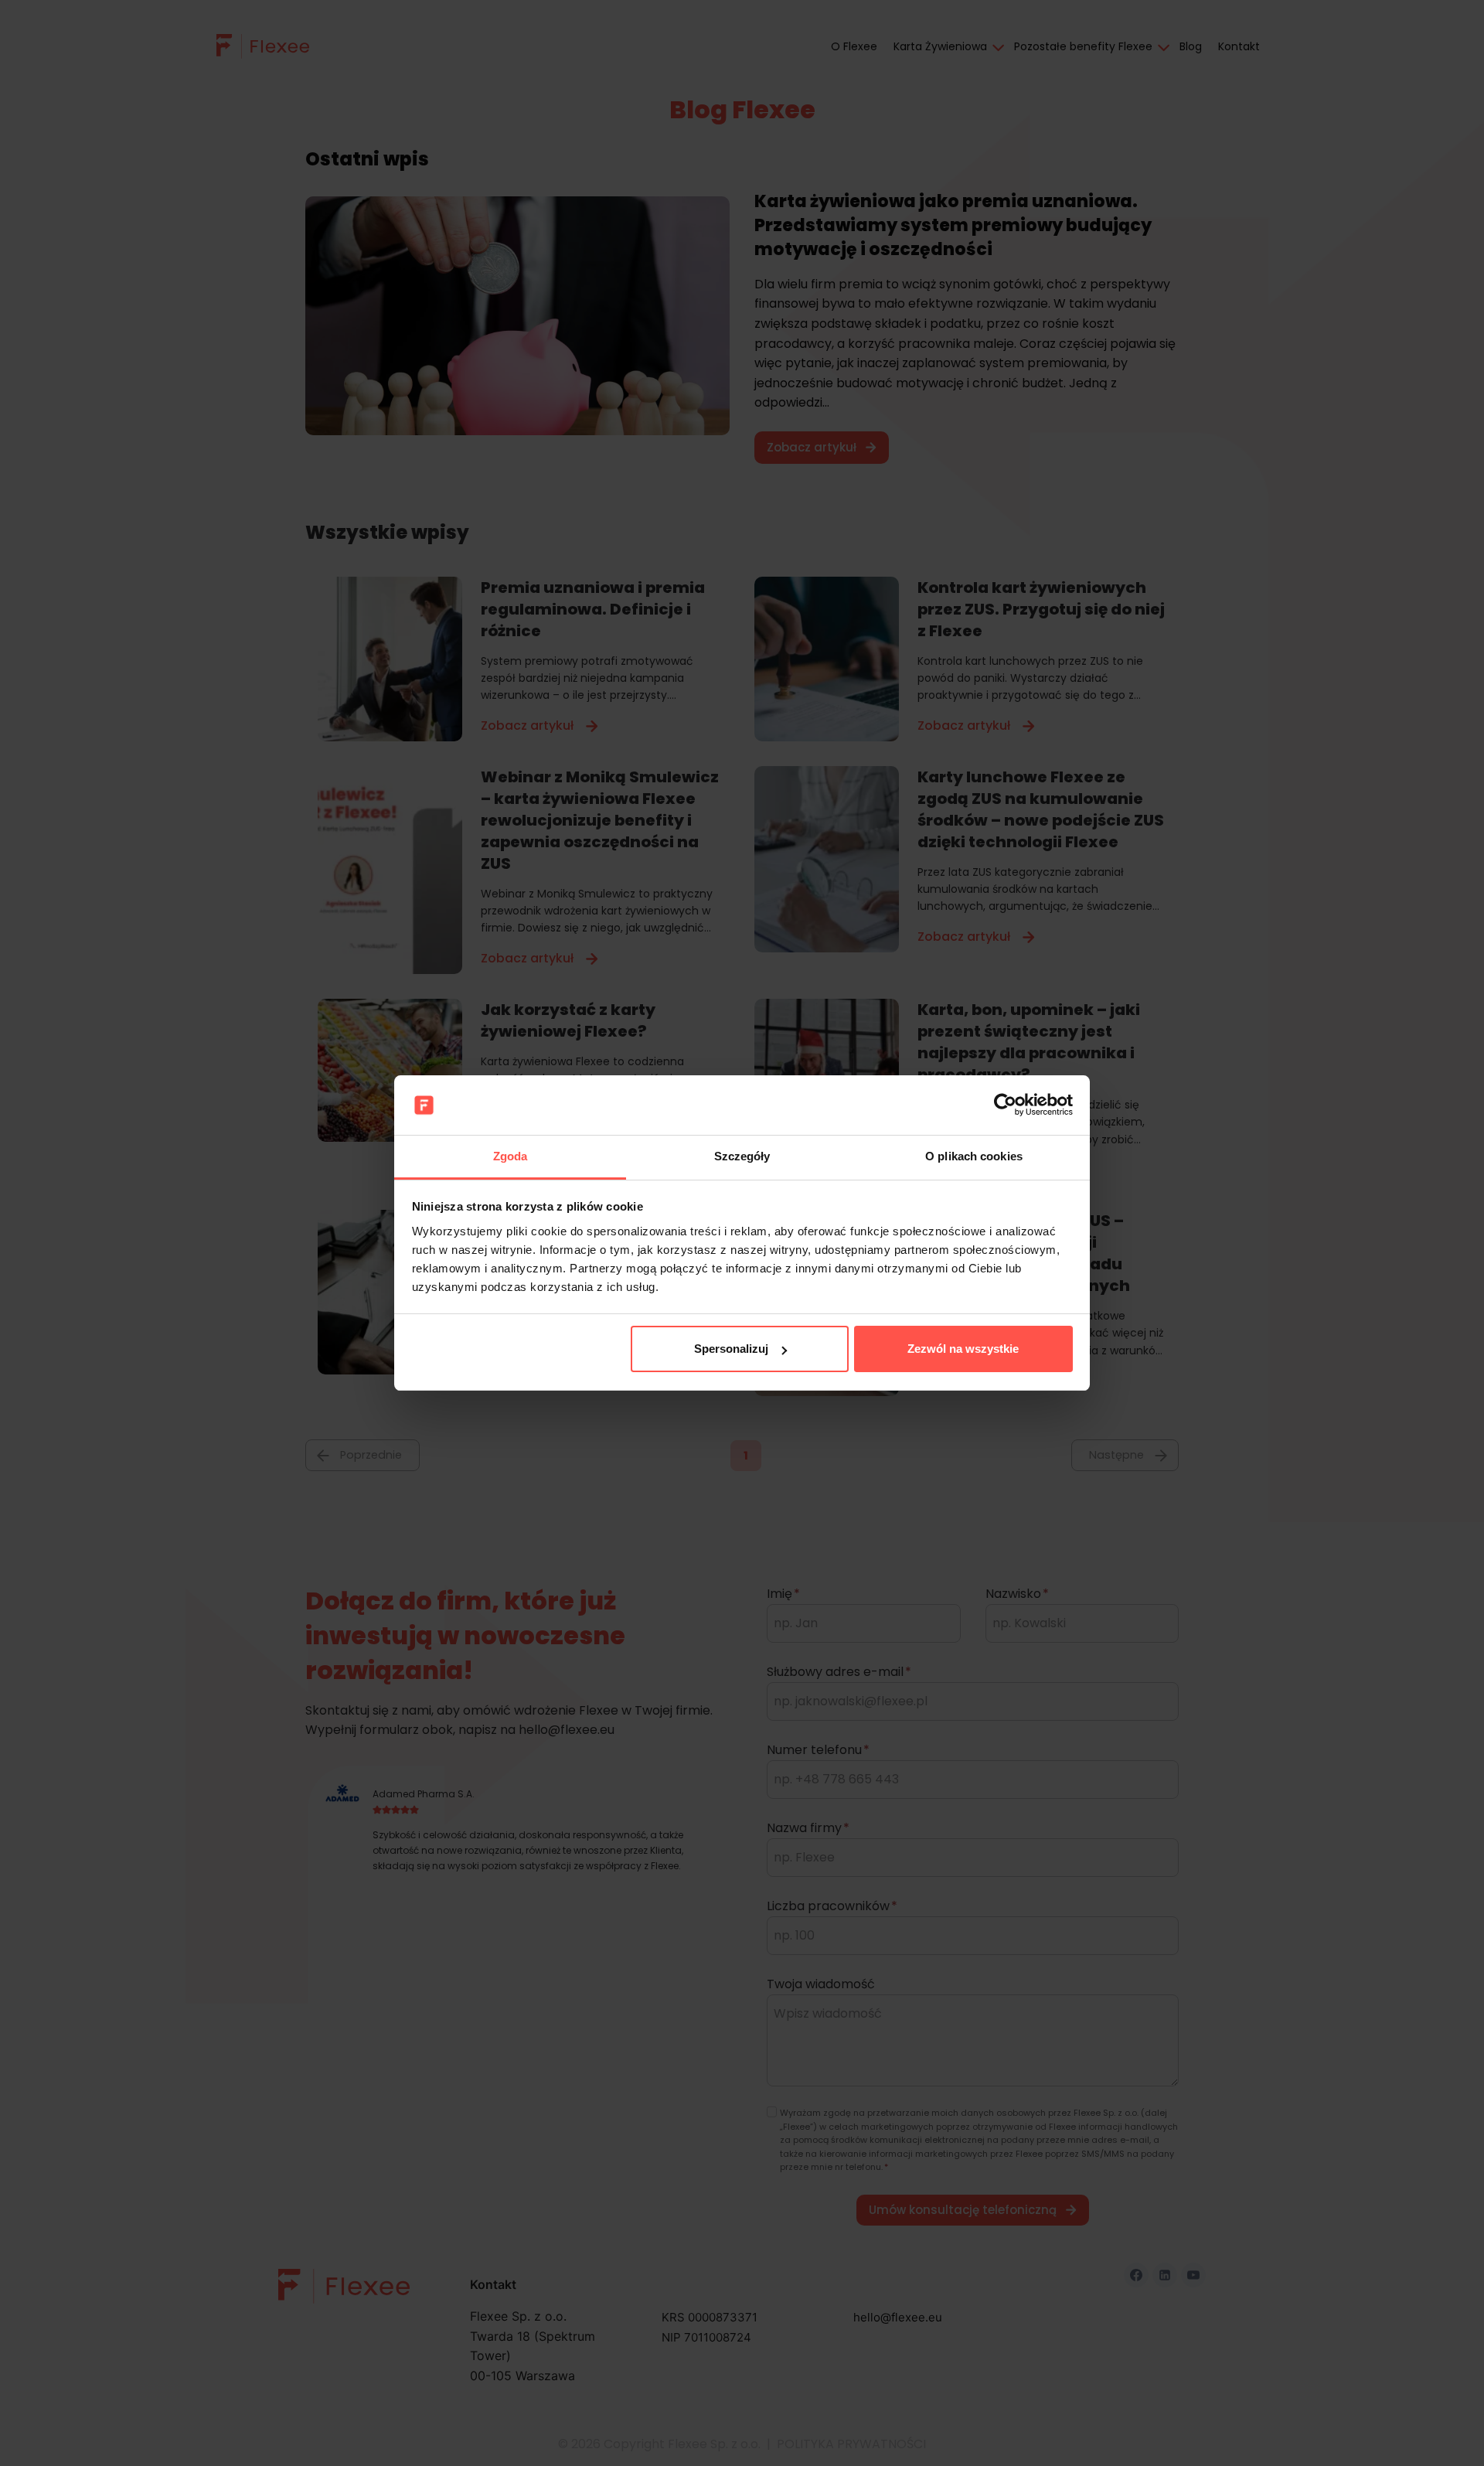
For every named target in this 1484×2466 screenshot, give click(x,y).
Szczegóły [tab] (742, 1156)
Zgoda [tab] (511, 1156)
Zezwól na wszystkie (963, 1349)
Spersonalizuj (731, 1349)
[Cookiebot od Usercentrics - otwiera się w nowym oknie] (1005, 1105)
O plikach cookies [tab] (974, 1156)
